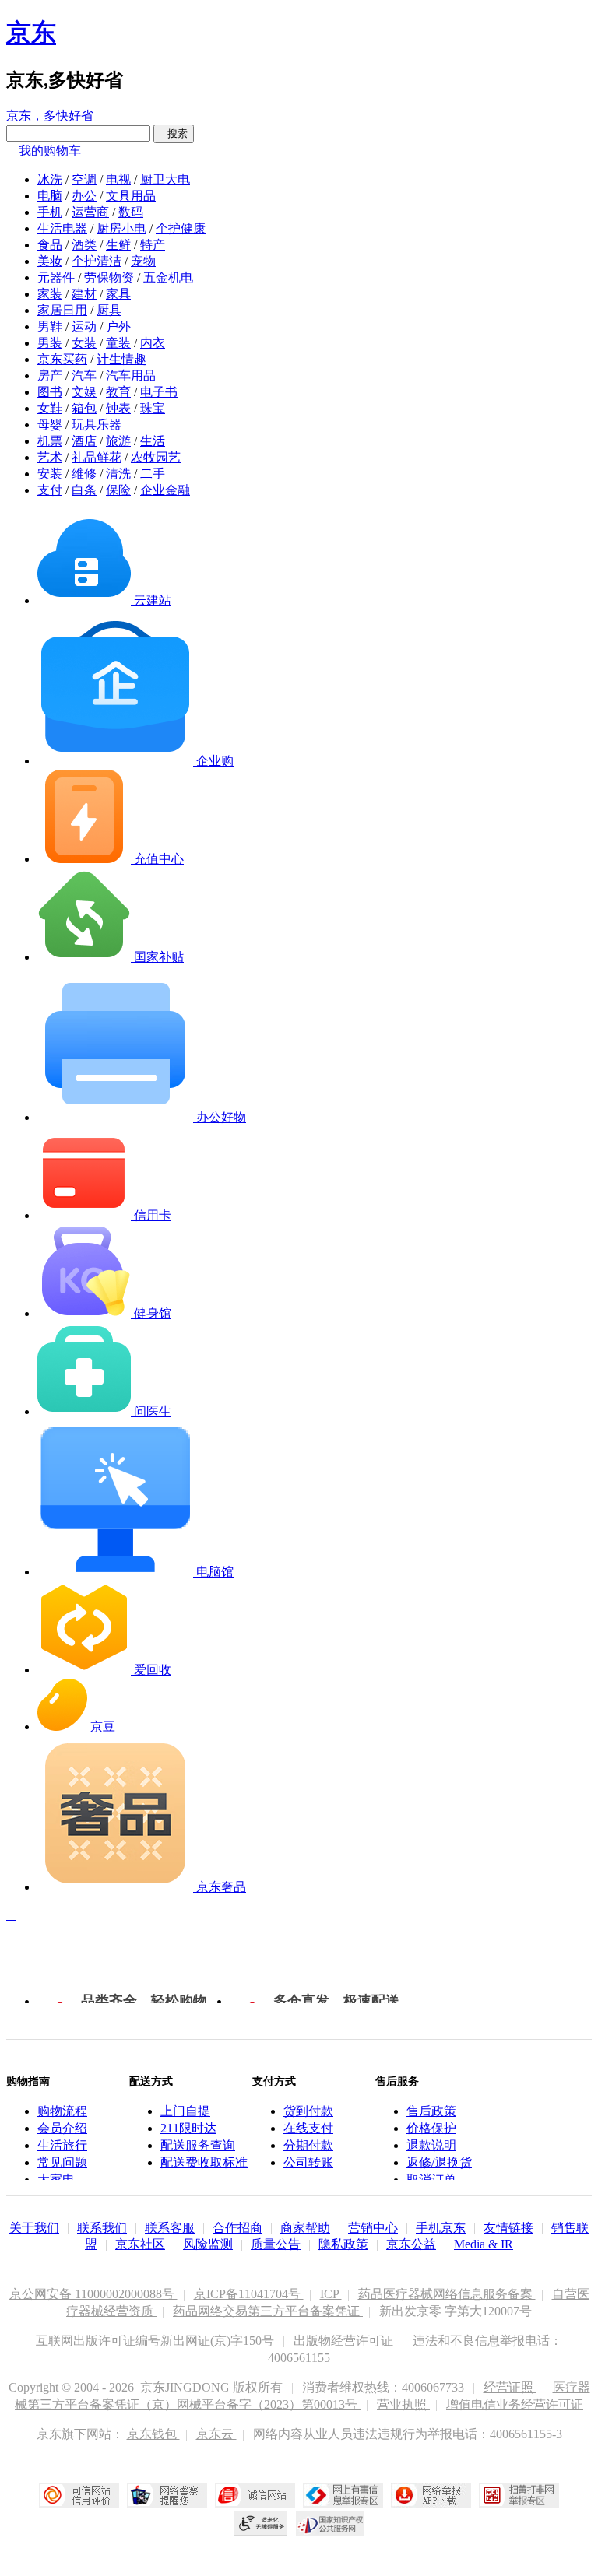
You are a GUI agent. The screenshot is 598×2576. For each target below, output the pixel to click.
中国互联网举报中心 (343, 2495)
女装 (84, 343)
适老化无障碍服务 (261, 2523)
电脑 (50, 196)
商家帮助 (305, 2228)
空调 (84, 179)
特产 (153, 245)
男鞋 (50, 326)
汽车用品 (131, 376)
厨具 (109, 310)
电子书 (159, 392)
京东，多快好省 (50, 116)
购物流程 (62, 2111)
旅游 (118, 441)
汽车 (84, 376)
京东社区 (140, 2244)
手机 (50, 212)
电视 (118, 179)
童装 (118, 343)
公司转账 (308, 2162)
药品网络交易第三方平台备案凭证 (268, 2311)
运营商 (90, 212)
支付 (50, 490)
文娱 (84, 392)
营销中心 (373, 2228)
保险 (118, 490)
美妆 (50, 261)
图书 (50, 392)
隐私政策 (343, 2244)
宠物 (143, 261)
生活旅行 (62, 2145)
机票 (50, 441)
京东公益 (411, 2244)
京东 (31, 33)
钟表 (118, 408)
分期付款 (308, 2145)
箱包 (84, 408)
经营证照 (510, 2387)
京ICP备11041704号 (249, 2294)
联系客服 (170, 2228)
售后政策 (431, 2111)
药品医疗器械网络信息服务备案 (447, 2294)
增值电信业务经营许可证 (515, 2404)
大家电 (56, 2179)
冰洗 (50, 179)
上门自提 (185, 2111)
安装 (50, 474)
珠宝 (153, 408)
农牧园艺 (156, 457)
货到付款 (308, 2111)
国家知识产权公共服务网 (330, 2523)
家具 (118, 294)
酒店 (84, 441)
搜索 (174, 133)
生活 (153, 441)
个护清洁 (97, 261)
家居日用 (62, 310)
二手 (153, 474)
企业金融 (165, 490)
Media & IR (484, 2244)
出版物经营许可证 (345, 2341)
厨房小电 (121, 228)
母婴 (50, 425)
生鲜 (118, 245)
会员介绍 (62, 2128)
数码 (131, 212)
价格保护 (431, 2128)
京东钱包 (153, 2434)
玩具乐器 (97, 425)
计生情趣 (121, 359)
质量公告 (276, 2244)
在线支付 (308, 2128)
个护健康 (181, 228)
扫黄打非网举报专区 (519, 2495)
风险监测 (208, 2244)
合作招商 (237, 2228)
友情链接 (508, 2228)
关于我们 (34, 2228)
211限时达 (188, 2128)
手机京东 (441, 2228)
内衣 (153, 343)
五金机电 (168, 277)
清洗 (118, 474)
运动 (84, 326)
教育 (118, 392)
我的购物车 (50, 151)
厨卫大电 (165, 179)
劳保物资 (109, 277)
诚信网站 (255, 2495)
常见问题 (62, 2162)
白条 (84, 490)
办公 (84, 196)
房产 (50, 376)
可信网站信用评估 (79, 2495)
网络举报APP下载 (431, 2495)
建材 (84, 294)
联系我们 (102, 2228)
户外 (118, 326)
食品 (50, 245)
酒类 (84, 245)
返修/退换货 (439, 2162)
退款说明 (431, 2145)
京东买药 (62, 359)
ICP (331, 2294)
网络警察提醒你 (167, 2495)
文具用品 (131, 196)
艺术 (50, 457)
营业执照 (403, 2404)
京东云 (216, 2434)
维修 (84, 474)
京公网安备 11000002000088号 (93, 2294)
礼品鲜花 (97, 457)
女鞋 (50, 408)
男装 (50, 343)
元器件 (56, 277)
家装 (50, 294)
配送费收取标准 (204, 2162)
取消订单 (431, 2179)
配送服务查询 (198, 2145)
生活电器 (62, 228)
